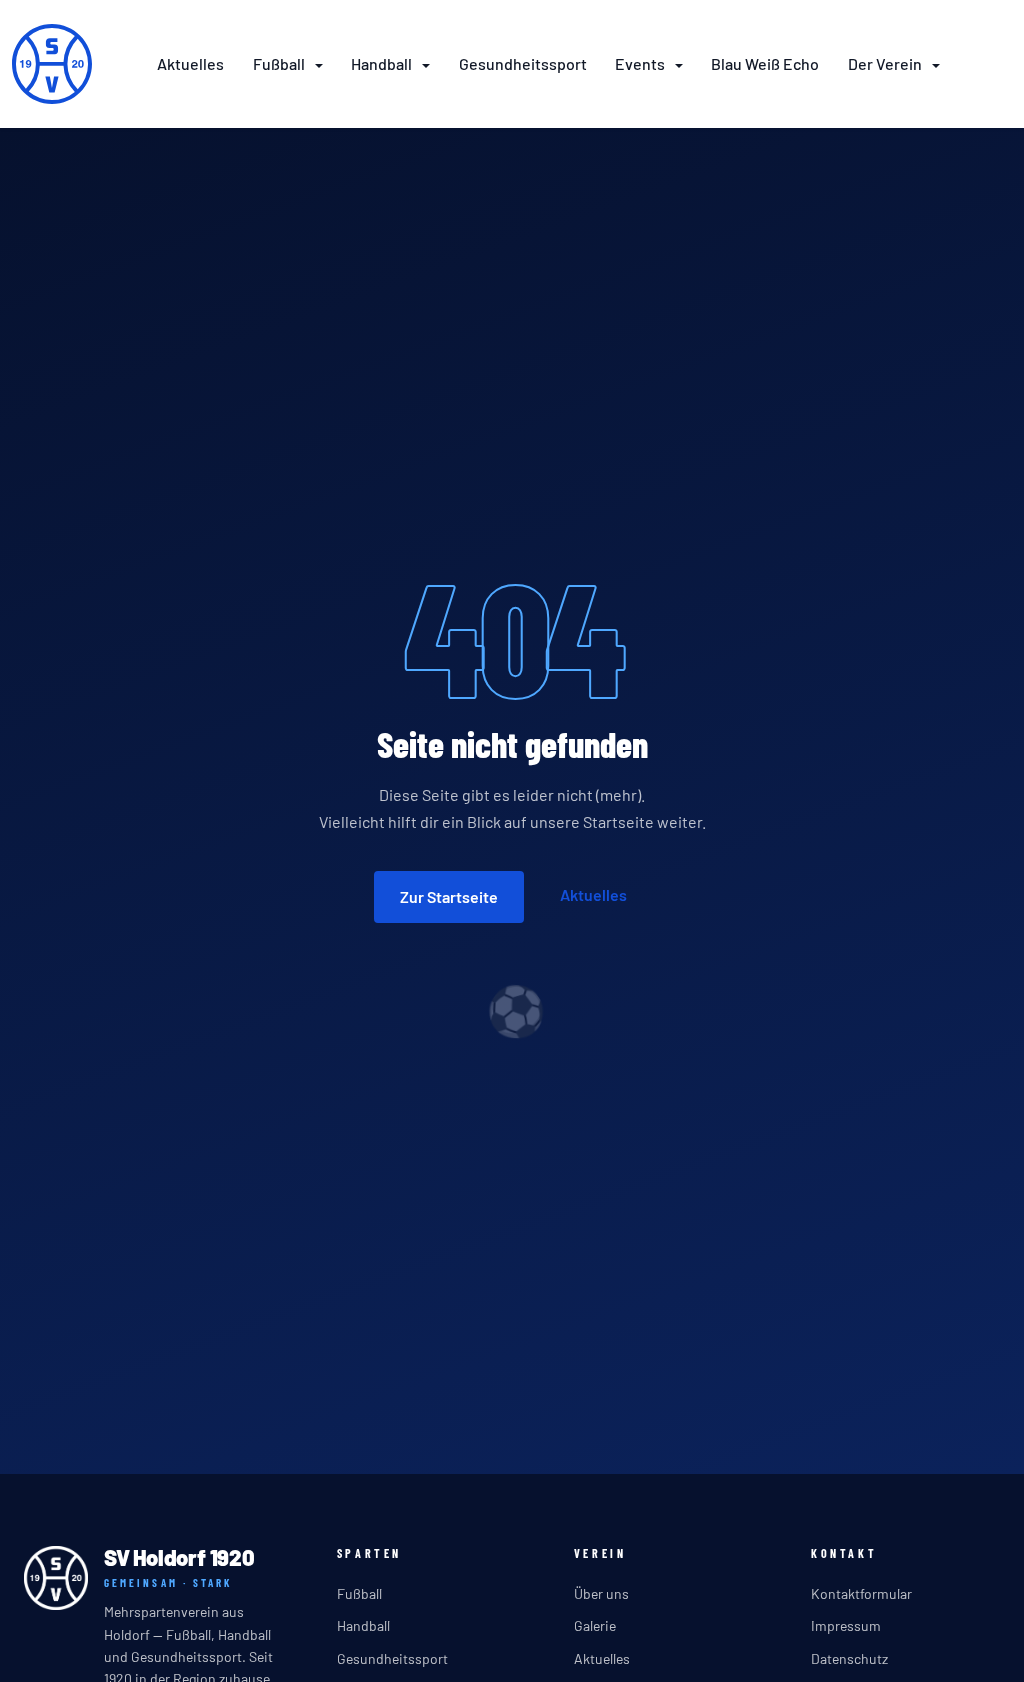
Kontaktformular (861, 1593)
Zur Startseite (449, 896)
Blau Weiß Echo (765, 63)
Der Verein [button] (886, 63)
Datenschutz (849, 1658)
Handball (363, 1625)
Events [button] (641, 63)
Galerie (595, 1625)
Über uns (601, 1593)
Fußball (359, 1593)
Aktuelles (190, 63)
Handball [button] (383, 63)
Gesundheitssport (523, 63)
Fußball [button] (280, 63)
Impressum (846, 1625)
